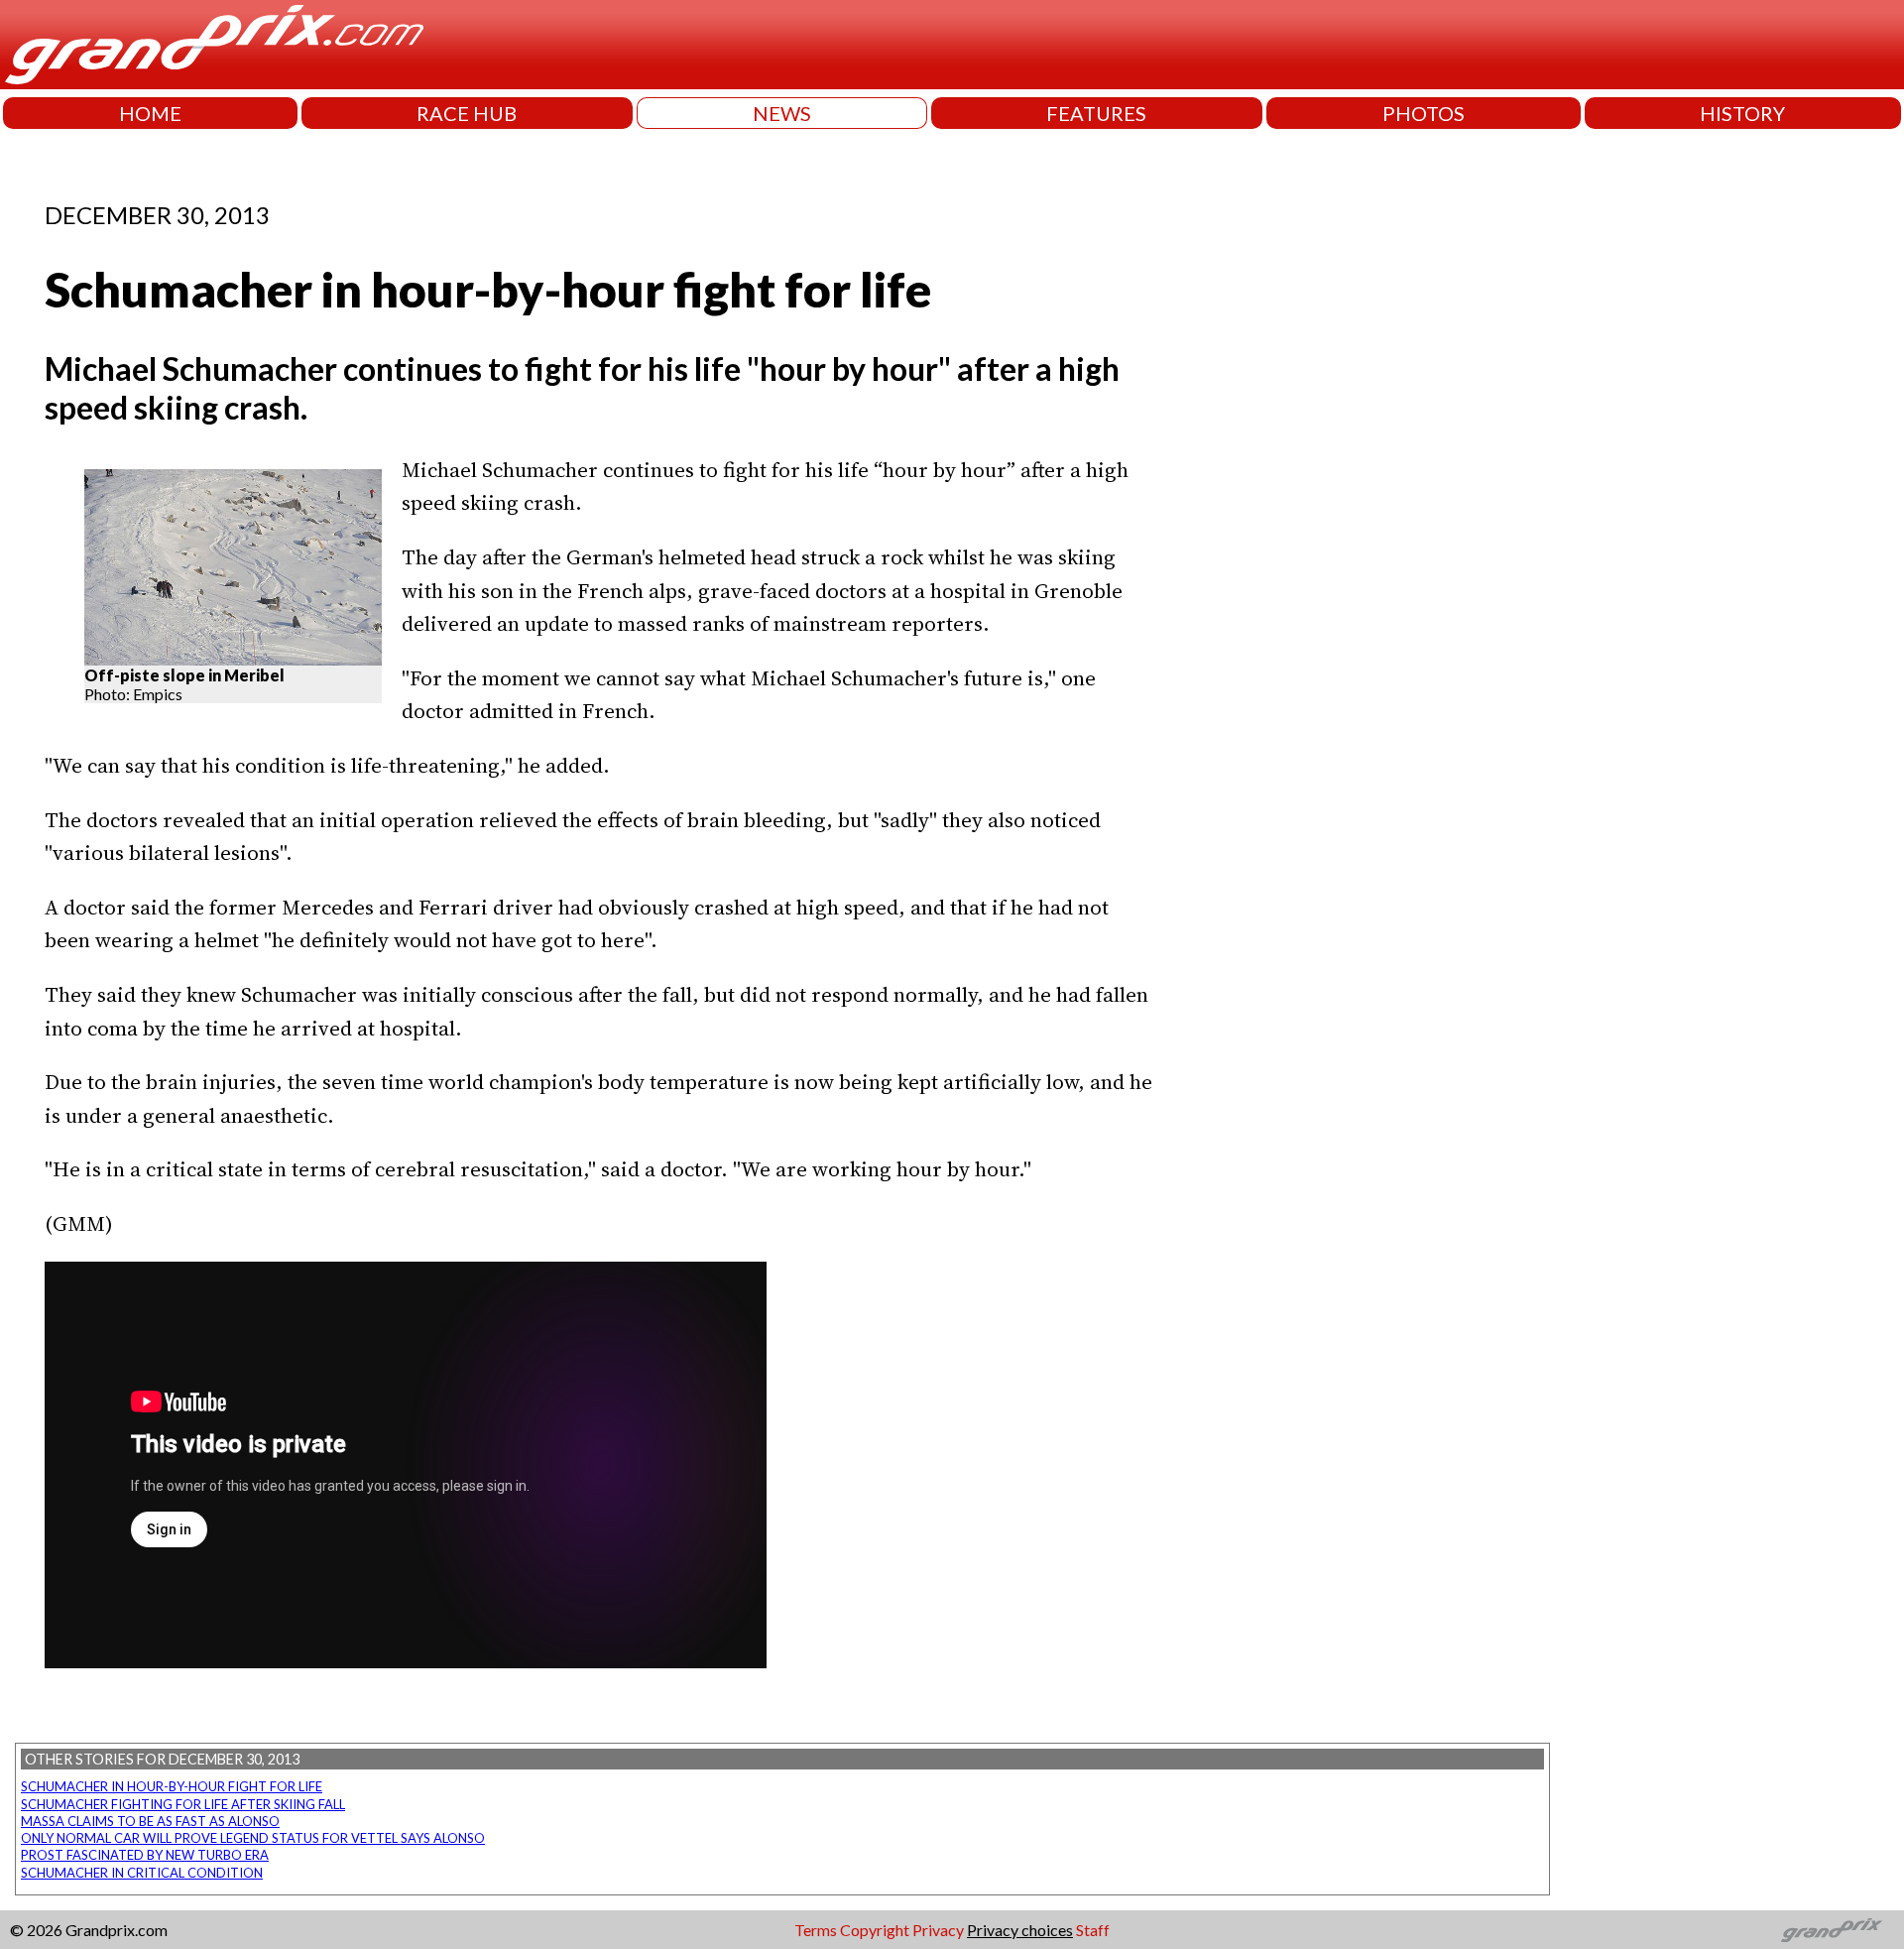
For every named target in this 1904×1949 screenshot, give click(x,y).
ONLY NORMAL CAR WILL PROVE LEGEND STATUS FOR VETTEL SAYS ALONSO (253, 1838)
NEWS (782, 113)
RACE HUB (467, 113)
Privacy (938, 1930)
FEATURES (1096, 113)
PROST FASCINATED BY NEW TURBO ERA (145, 1855)
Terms (816, 1930)
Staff (1093, 1930)
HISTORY (1742, 113)
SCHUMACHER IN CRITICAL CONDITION (142, 1873)
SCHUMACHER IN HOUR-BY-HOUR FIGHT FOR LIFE (172, 1786)
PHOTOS (1424, 113)
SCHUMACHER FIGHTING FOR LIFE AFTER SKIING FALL (183, 1804)
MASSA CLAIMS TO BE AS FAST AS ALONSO (150, 1821)
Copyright (875, 1930)
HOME (150, 113)
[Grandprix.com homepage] (1832, 1930)
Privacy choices (1020, 1930)
